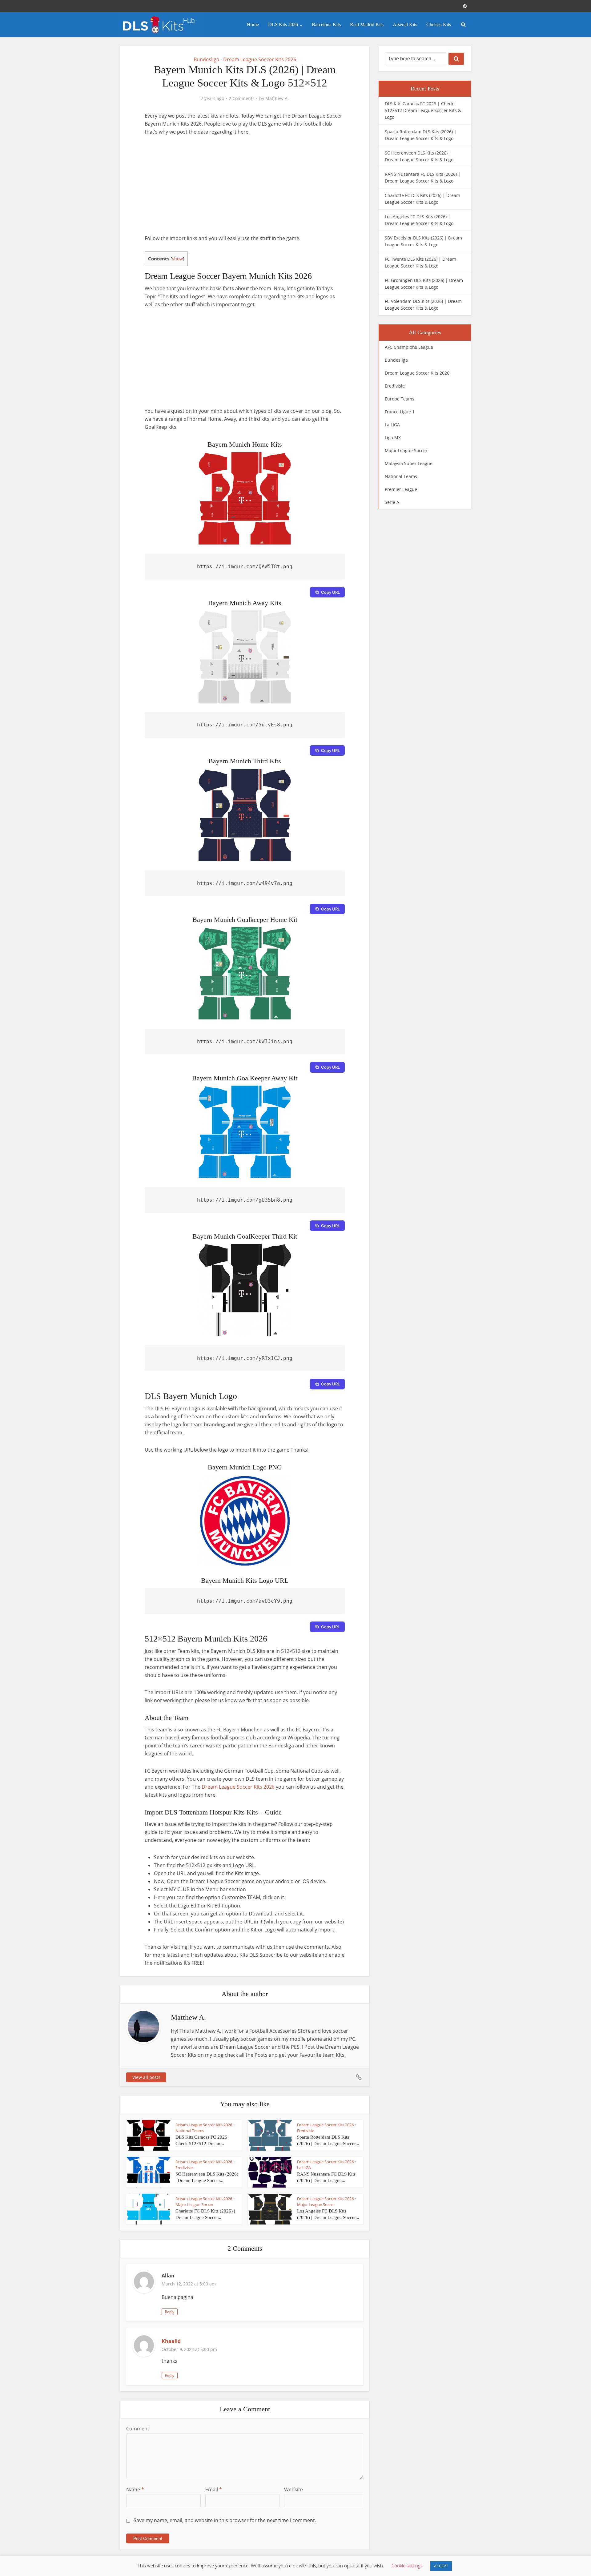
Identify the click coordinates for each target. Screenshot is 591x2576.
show (177, 259)
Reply (170, 2312)
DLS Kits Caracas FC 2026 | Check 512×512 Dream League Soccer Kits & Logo (423, 110)
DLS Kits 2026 (283, 24)
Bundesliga (206, 59)
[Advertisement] (245, 188)
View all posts (146, 2077)
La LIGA (304, 2168)
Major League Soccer (194, 2204)
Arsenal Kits (405, 24)
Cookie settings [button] (407, 2566)
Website (293, 2490)
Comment (138, 2429)
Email (214, 2490)
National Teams (190, 2131)
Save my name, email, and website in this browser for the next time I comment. (225, 2520)
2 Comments (242, 98)
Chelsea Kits (439, 24)
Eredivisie (306, 2131)
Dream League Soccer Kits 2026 (260, 59)
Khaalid (171, 2341)
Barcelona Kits (326, 24)
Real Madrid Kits (367, 24)
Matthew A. (277, 98)
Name (135, 2490)
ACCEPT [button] (441, 2566)
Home (253, 24)
